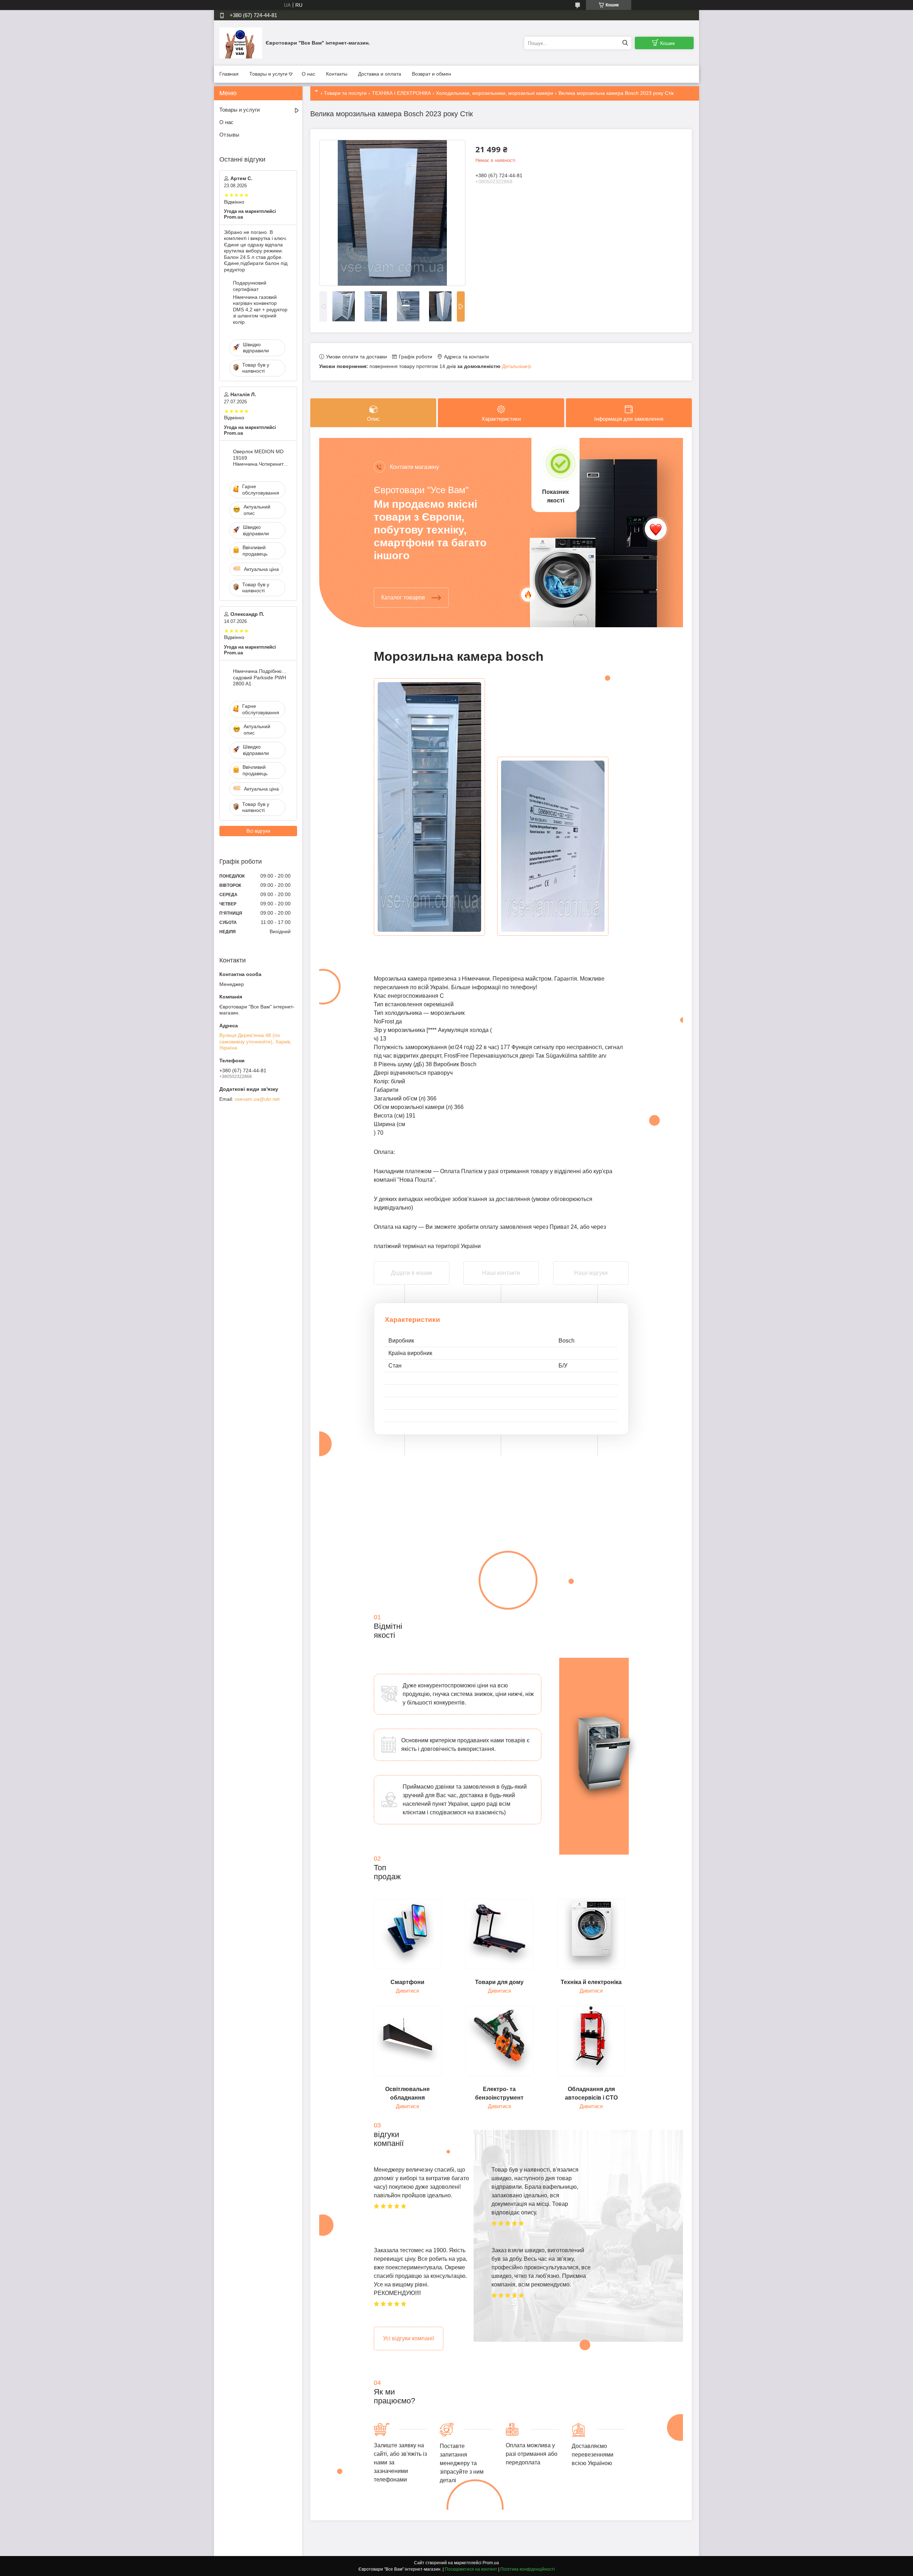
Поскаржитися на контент (471, 2569)
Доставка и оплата (380, 74)
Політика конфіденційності (528, 2569)
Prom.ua (491, 2563)
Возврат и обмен (432, 74)
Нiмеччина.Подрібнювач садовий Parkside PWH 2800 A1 (261, 677)
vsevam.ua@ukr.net (257, 1099)
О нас (308, 74)
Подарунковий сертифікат (250, 286)
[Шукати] (625, 43)
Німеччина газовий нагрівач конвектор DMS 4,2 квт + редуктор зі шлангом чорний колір (260, 310)
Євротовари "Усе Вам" (421, 490)
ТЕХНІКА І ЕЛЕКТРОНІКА (401, 93)
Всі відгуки (258, 831)
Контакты (337, 74)
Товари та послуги (345, 93)
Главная (229, 74)
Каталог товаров (403, 597)
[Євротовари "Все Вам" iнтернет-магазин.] (241, 43)
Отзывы (229, 135)
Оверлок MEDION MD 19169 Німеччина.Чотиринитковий (261, 458)
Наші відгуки (591, 1273)
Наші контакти (501, 1273)
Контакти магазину (414, 467)
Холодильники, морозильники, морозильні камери (494, 93)
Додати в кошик (412, 1266)
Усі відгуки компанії (409, 2338)
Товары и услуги (268, 74)
